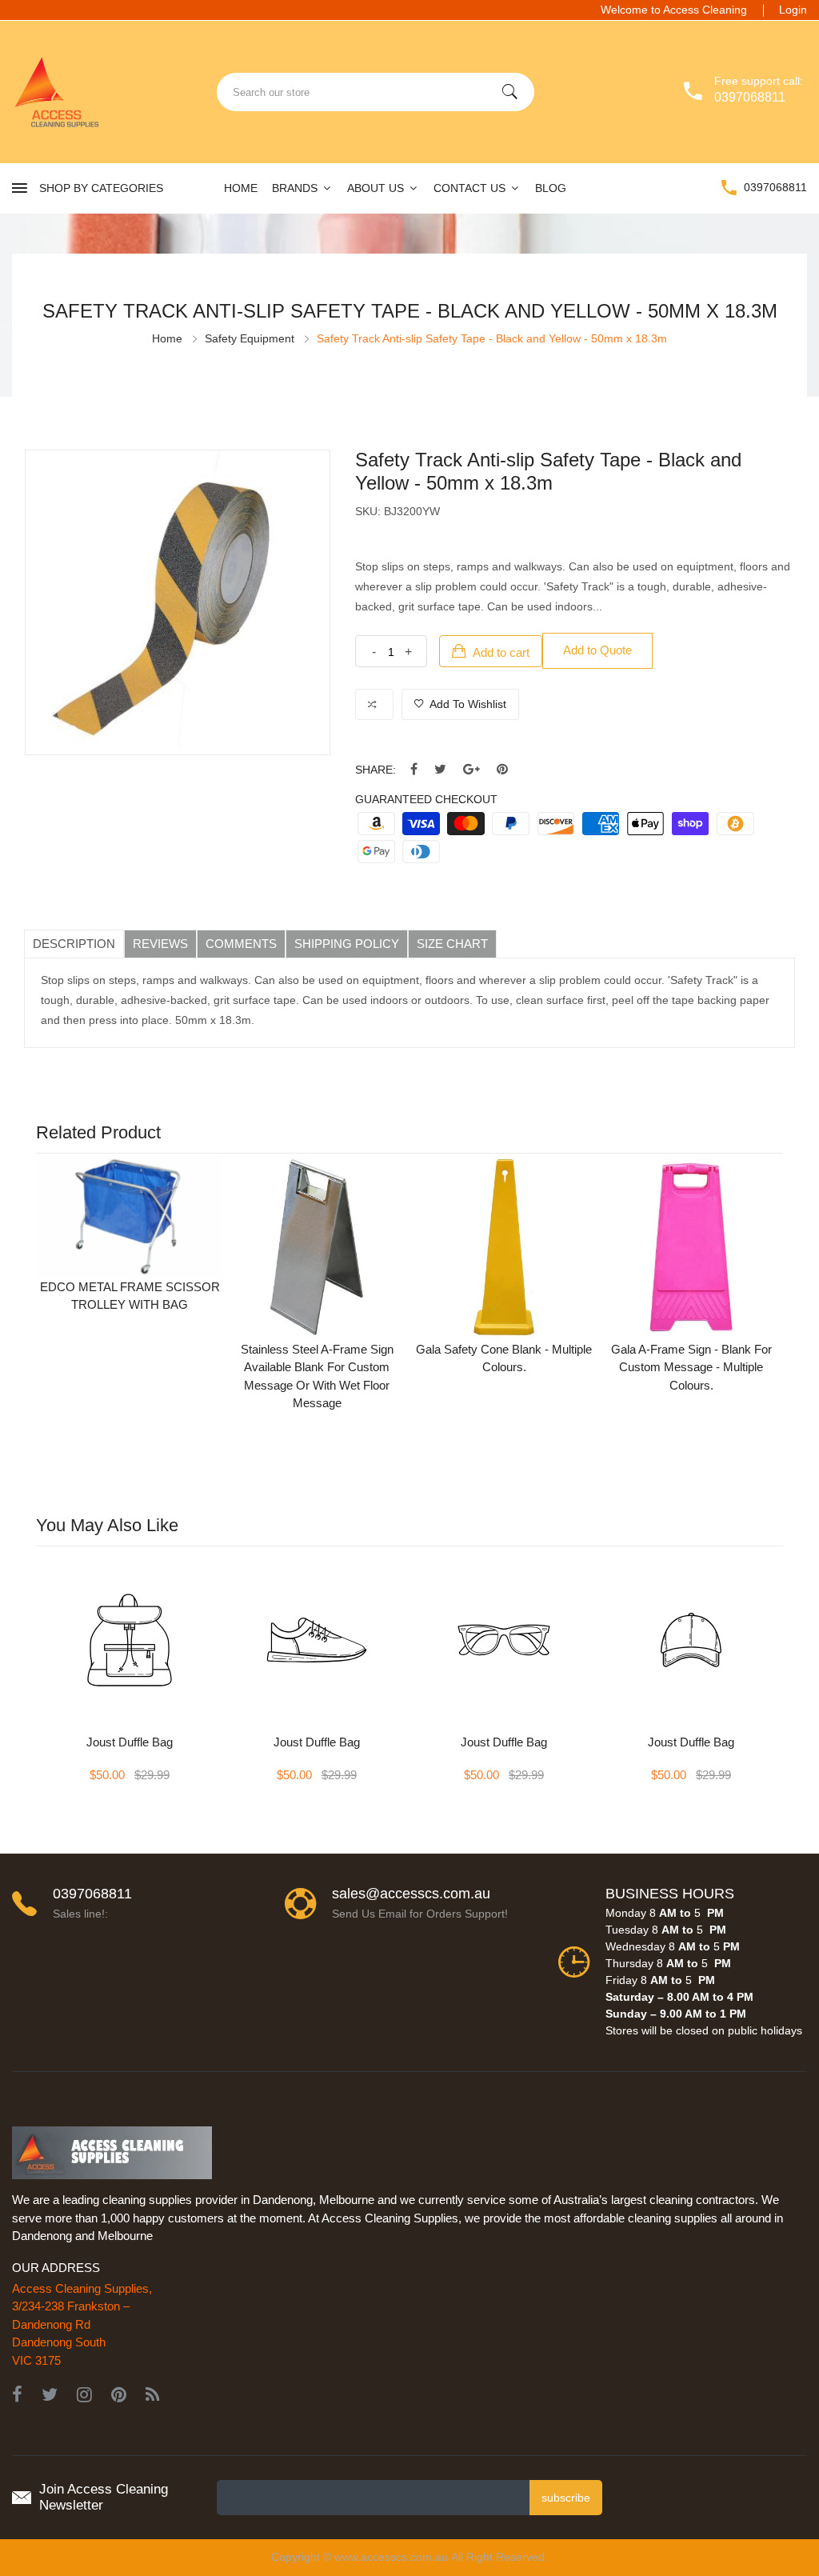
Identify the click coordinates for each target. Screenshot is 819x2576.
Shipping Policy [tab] (347, 944)
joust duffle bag (130, 1742)
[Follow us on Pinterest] (502, 770)
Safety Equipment (250, 338)
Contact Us (471, 188)
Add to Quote (597, 650)
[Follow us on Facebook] (414, 770)
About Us (377, 188)
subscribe (566, 2498)
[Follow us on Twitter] (440, 770)
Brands (296, 188)
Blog (551, 188)
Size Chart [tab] (452, 944)
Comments (241, 944)
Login (793, 10)
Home (241, 188)
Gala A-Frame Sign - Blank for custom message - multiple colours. (691, 1367)
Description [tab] (74, 944)
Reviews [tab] (160, 944)
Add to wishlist (467, 704)
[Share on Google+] (471, 770)
